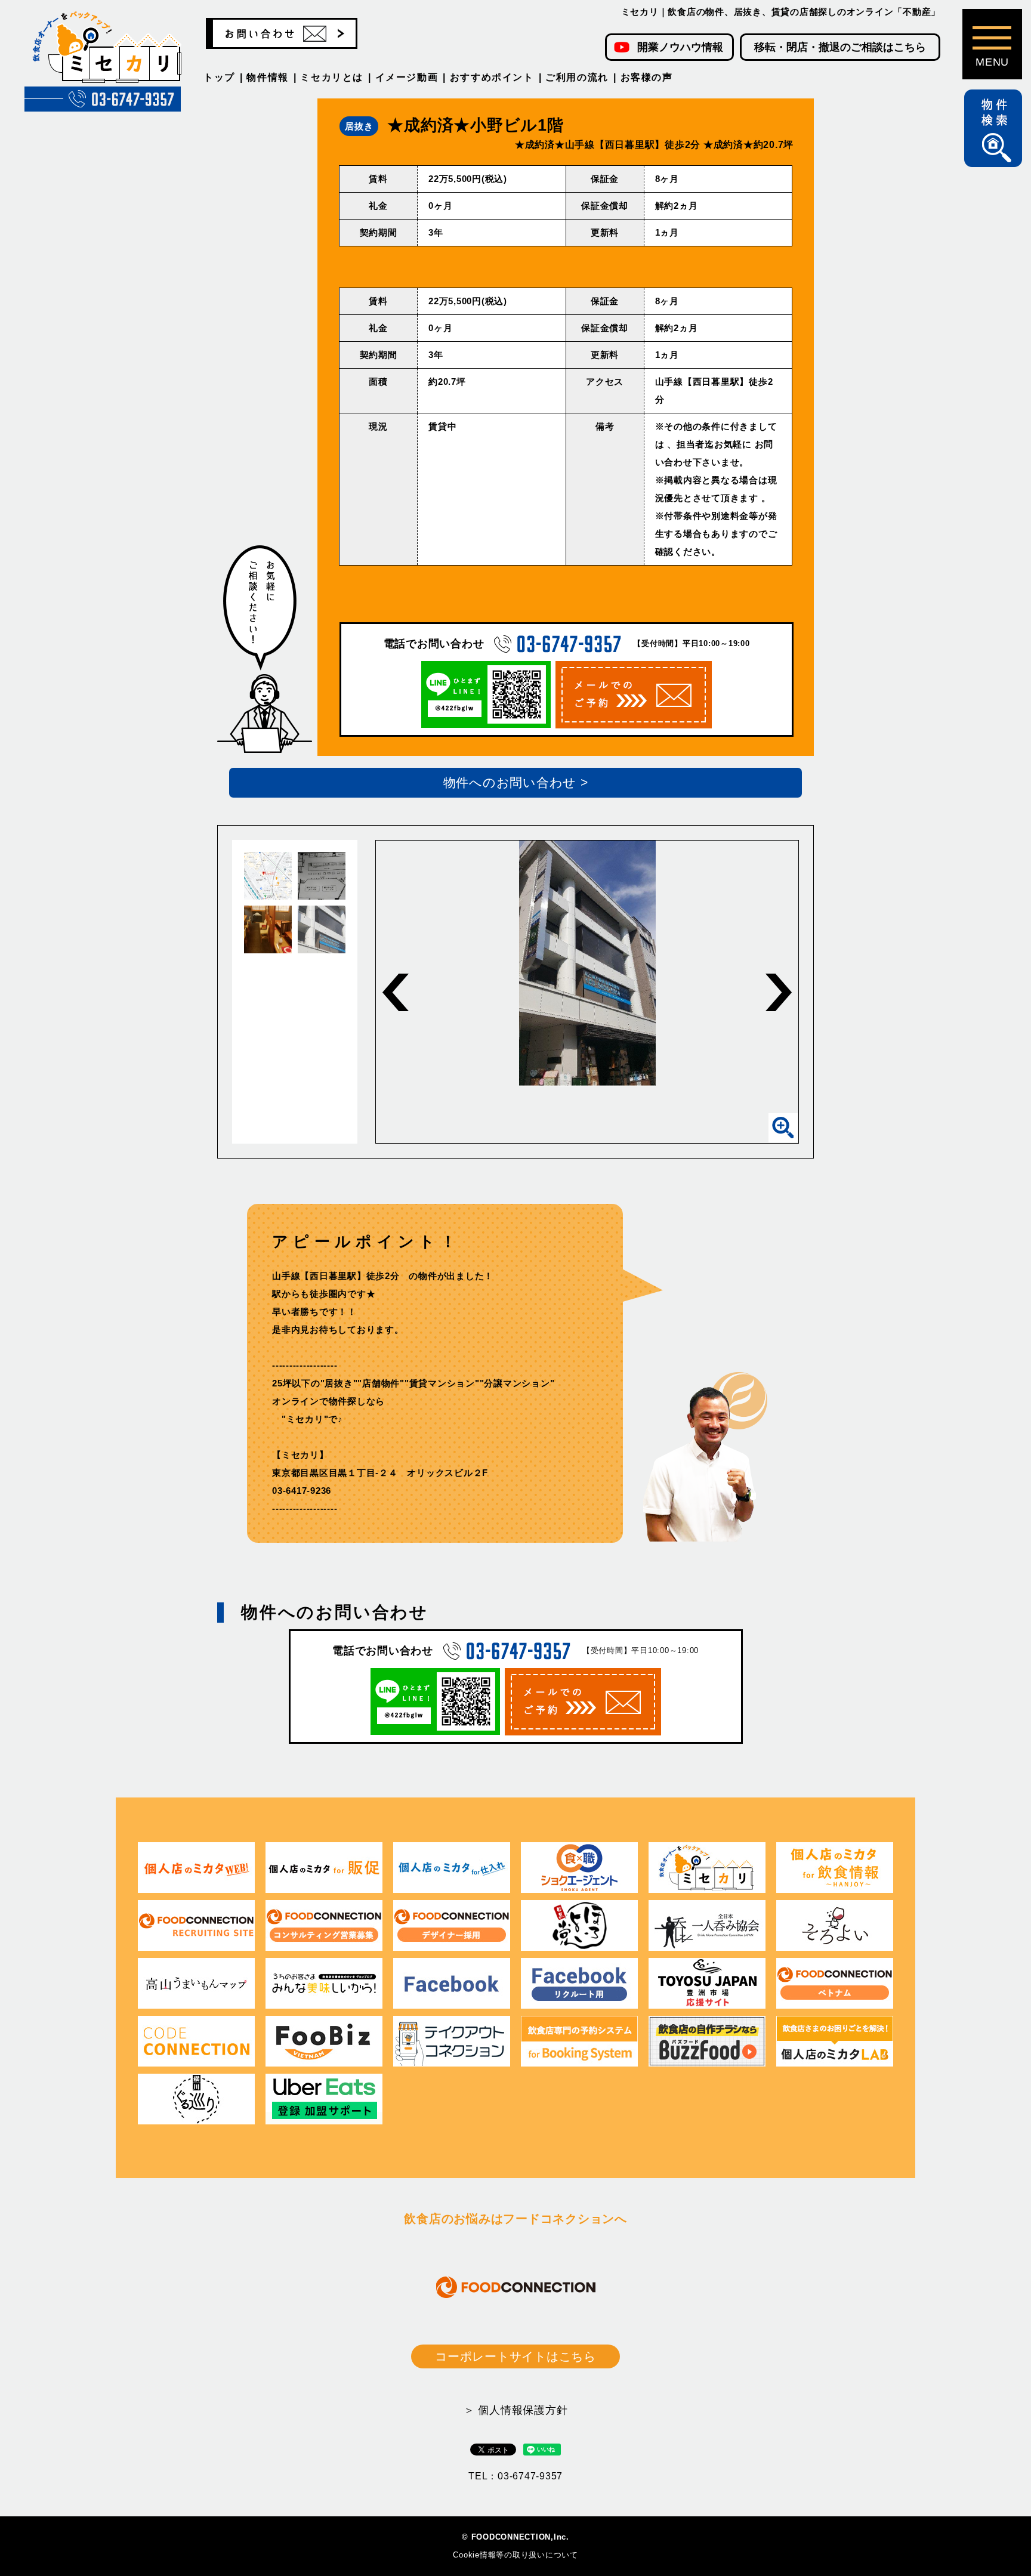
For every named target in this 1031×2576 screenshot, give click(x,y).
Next (779, 992)
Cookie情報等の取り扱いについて (515, 2555)
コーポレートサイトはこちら (515, 2356)
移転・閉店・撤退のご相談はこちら (840, 47)
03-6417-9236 (302, 1491)
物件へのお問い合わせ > (516, 782)
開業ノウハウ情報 (680, 47)
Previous (396, 992)
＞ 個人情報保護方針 (516, 2410)
